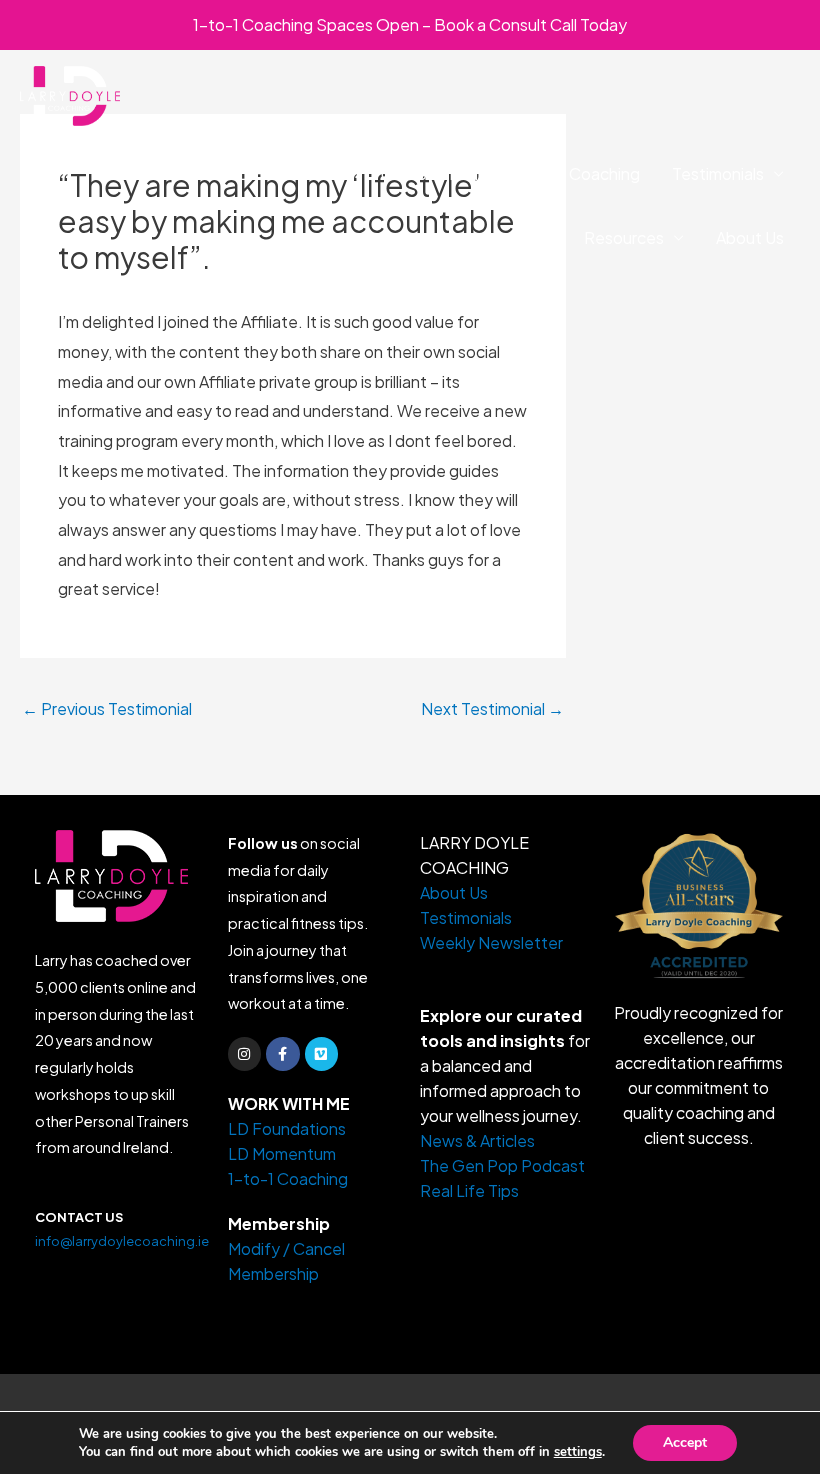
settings (578, 1452)
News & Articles (477, 1140)
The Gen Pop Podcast (502, 1165)
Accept (685, 1442)
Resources (624, 237)
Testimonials (718, 173)
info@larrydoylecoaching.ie (122, 1241)
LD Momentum (434, 173)
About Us (750, 237)
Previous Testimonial (107, 708)
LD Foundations (289, 173)
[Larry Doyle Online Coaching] (70, 93)
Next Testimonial (492, 708)
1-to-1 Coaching (580, 173)
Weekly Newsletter (491, 942)
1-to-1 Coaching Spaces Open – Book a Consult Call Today (410, 24)
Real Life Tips (469, 1190)
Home (175, 173)
